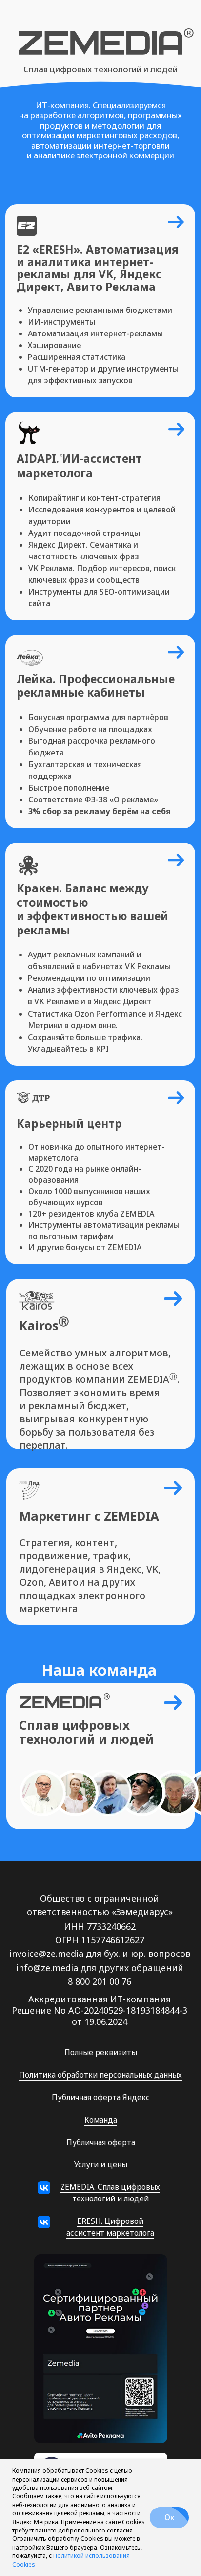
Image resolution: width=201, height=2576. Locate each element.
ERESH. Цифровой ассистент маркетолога (110, 2227)
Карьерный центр (69, 1123)
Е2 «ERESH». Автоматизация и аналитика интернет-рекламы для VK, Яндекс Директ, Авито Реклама (98, 268)
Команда (101, 2120)
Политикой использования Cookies (71, 2560)
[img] (29, 433)
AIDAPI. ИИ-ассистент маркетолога (79, 466)
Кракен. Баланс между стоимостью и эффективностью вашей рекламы (92, 909)
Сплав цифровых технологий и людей (100, 69)
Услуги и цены (101, 2164)
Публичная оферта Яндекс (101, 2097)
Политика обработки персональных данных (100, 2075)
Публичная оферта (101, 2142)
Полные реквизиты (101, 2052)
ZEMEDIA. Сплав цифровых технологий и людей (110, 2193)
